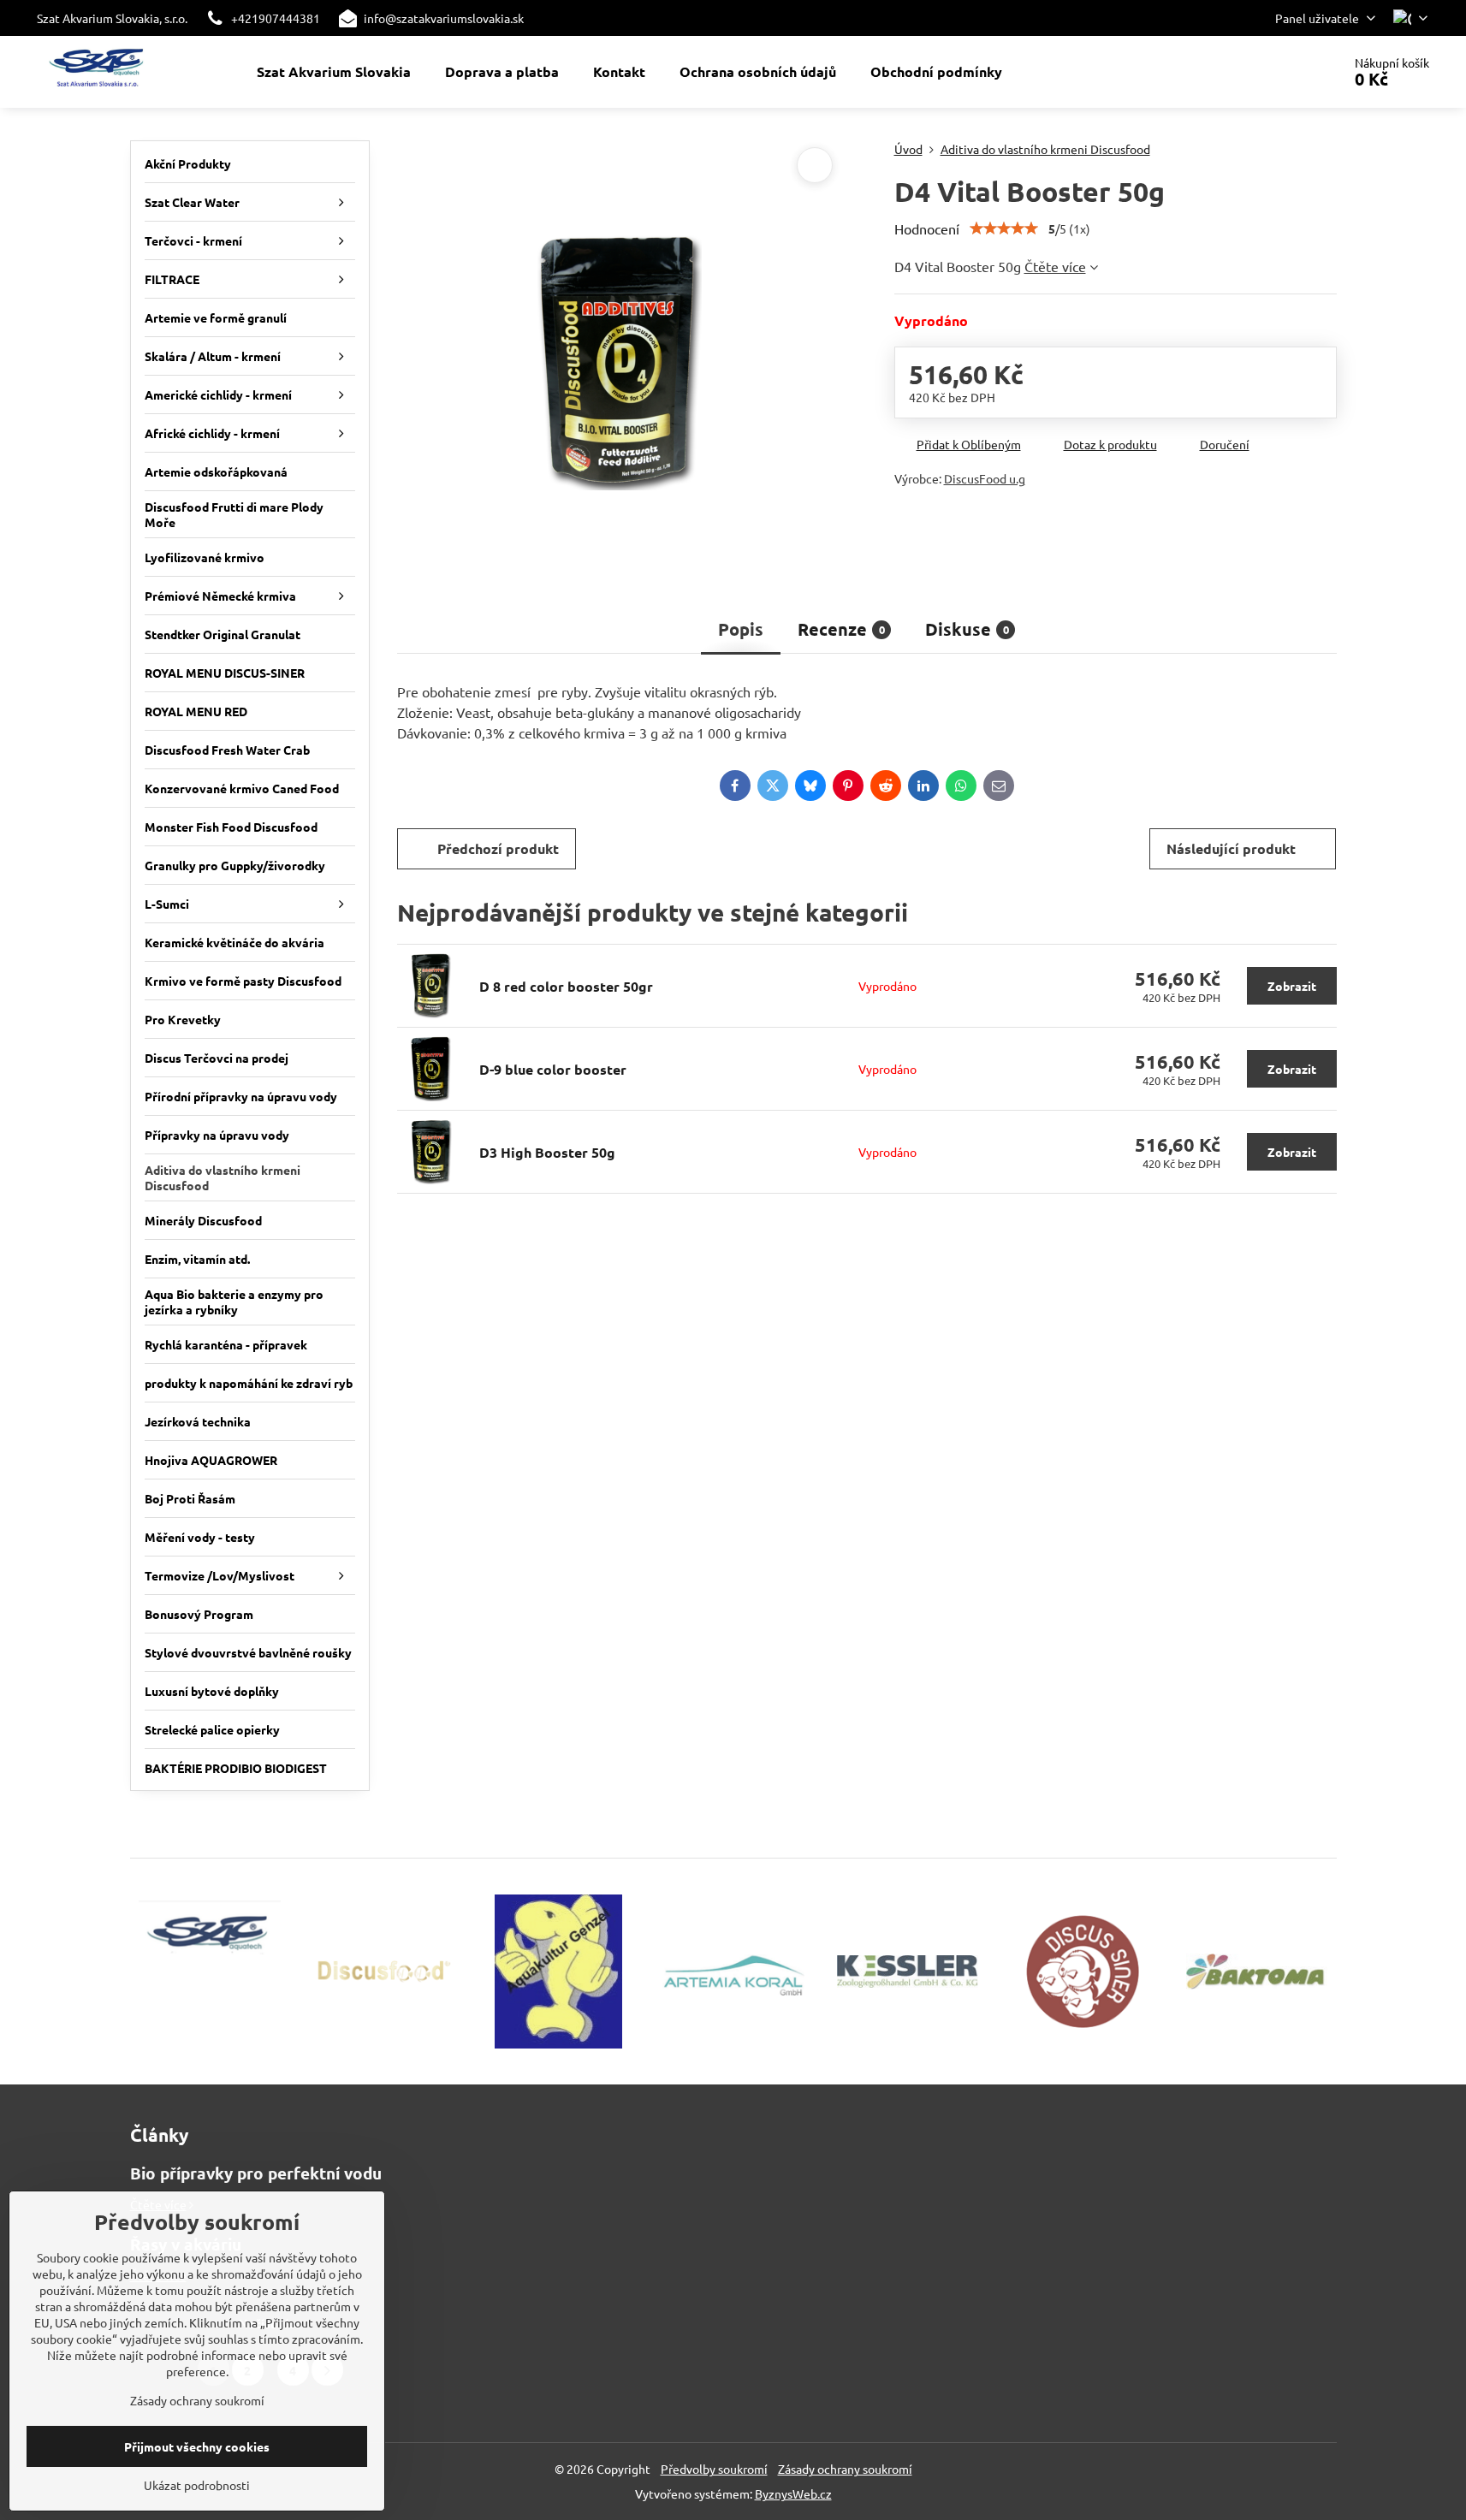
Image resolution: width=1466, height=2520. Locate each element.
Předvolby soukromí (714, 2469)
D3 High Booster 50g (547, 1152)
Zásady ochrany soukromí (845, 2469)
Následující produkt (1231, 848)
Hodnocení (927, 228)
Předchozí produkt (498, 848)
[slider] (1004, 228)
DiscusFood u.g (985, 478)
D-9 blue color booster (553, 1069)
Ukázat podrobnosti (197, 2485)
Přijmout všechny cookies (197, 2446)
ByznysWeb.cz (793, 2493)
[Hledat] (1281, 72)
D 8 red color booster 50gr (566, 986)
